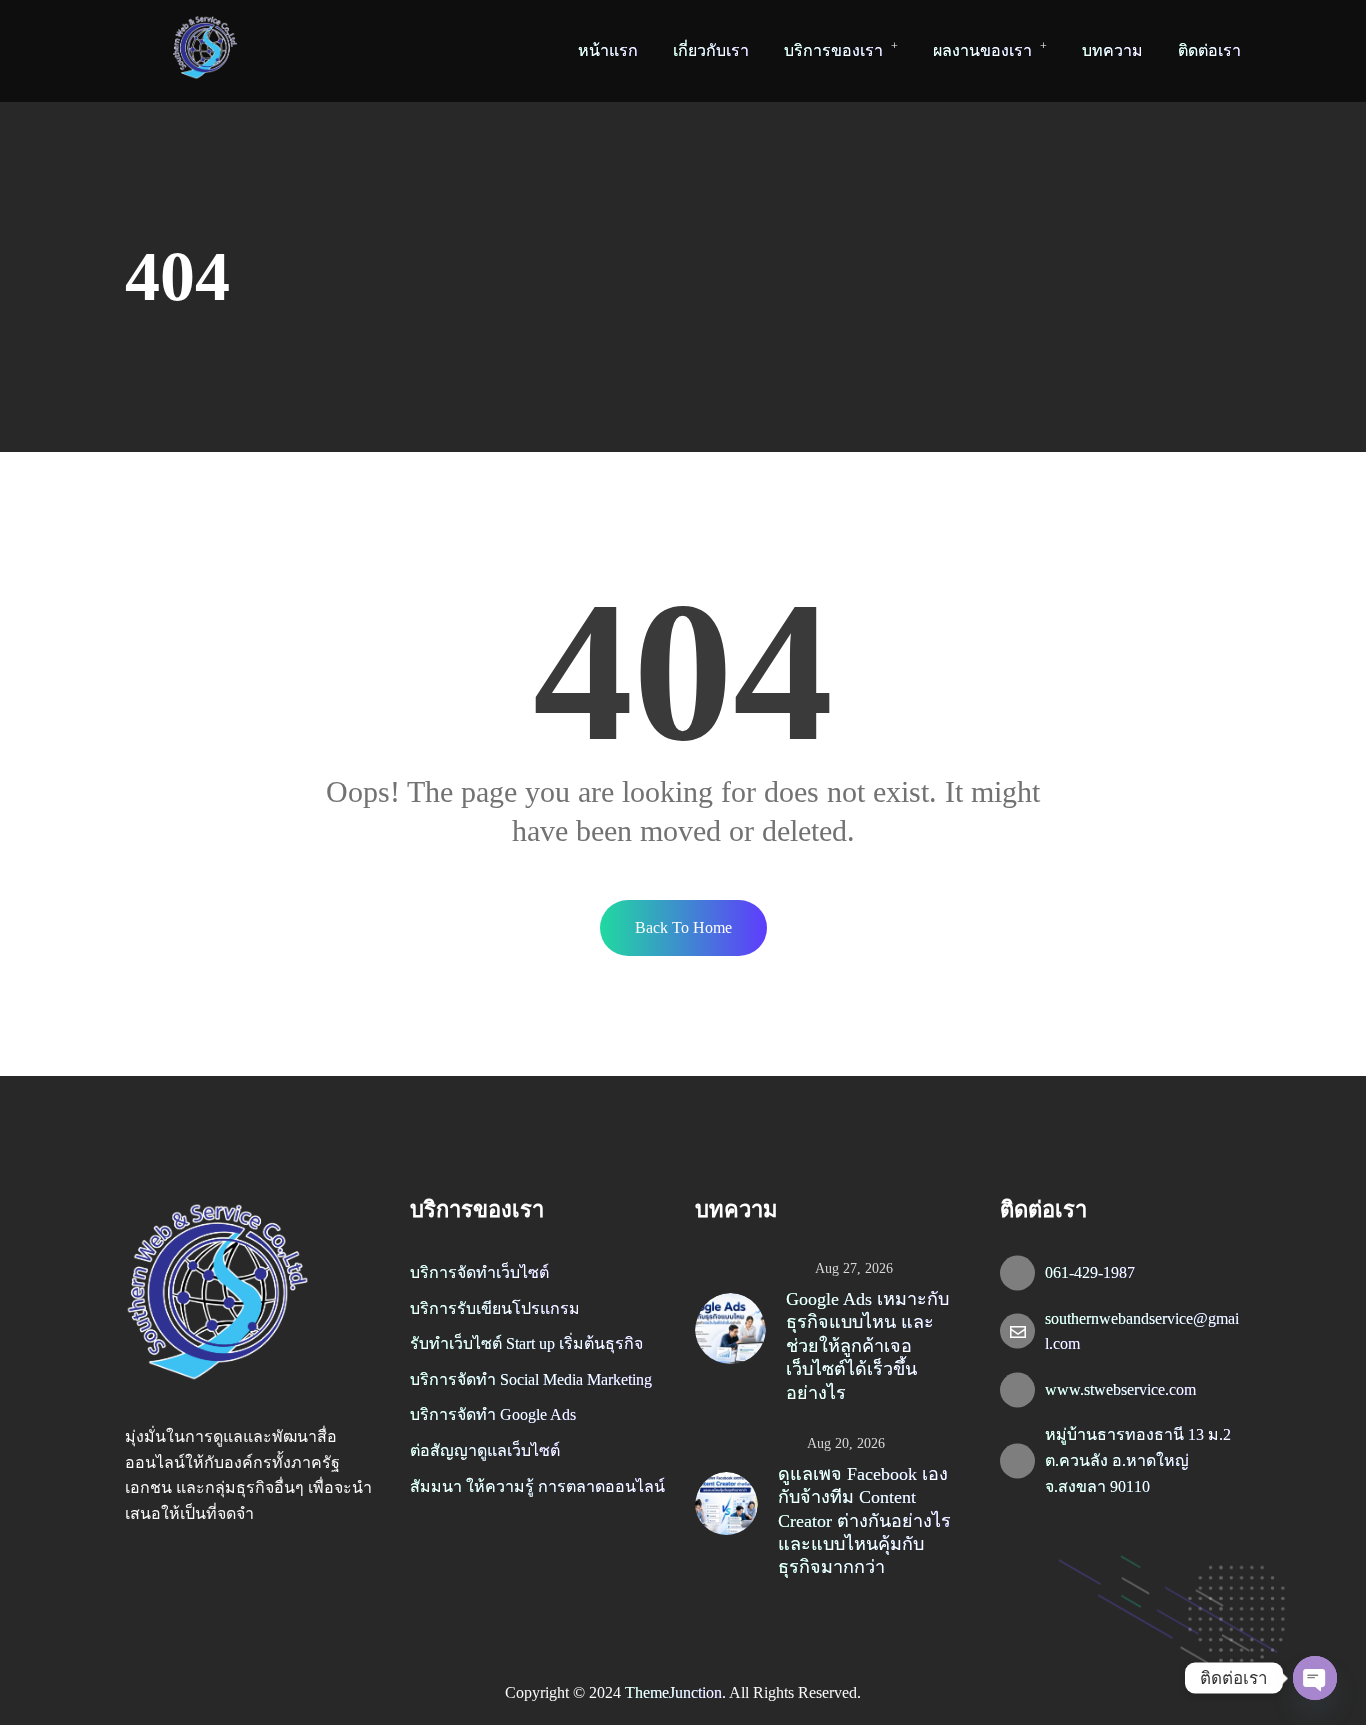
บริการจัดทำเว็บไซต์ (479, 1272)
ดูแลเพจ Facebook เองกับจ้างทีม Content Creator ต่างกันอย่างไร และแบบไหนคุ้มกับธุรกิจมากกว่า (864, 1521)
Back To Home (683, 927)
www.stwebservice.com (1120, 1389)
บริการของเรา (833, 50)
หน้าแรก (608, 50)
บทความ (1112, 50)
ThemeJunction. (677, 1692)
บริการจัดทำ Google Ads (493, 1414)
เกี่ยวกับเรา (711, 50)
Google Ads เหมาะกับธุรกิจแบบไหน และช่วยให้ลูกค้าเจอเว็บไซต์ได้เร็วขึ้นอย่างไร (867, 1346)
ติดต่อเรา (1209, 50)
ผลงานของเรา (982, 50)
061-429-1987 (1090, 1272)
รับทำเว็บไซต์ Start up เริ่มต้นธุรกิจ (526, 1343)
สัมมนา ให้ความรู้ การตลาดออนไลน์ (537, 1486)
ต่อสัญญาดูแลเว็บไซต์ (485, 1450)
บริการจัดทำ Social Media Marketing (531, 1379)
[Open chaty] (1315, 1678)
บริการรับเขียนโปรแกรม (495, 1308)
